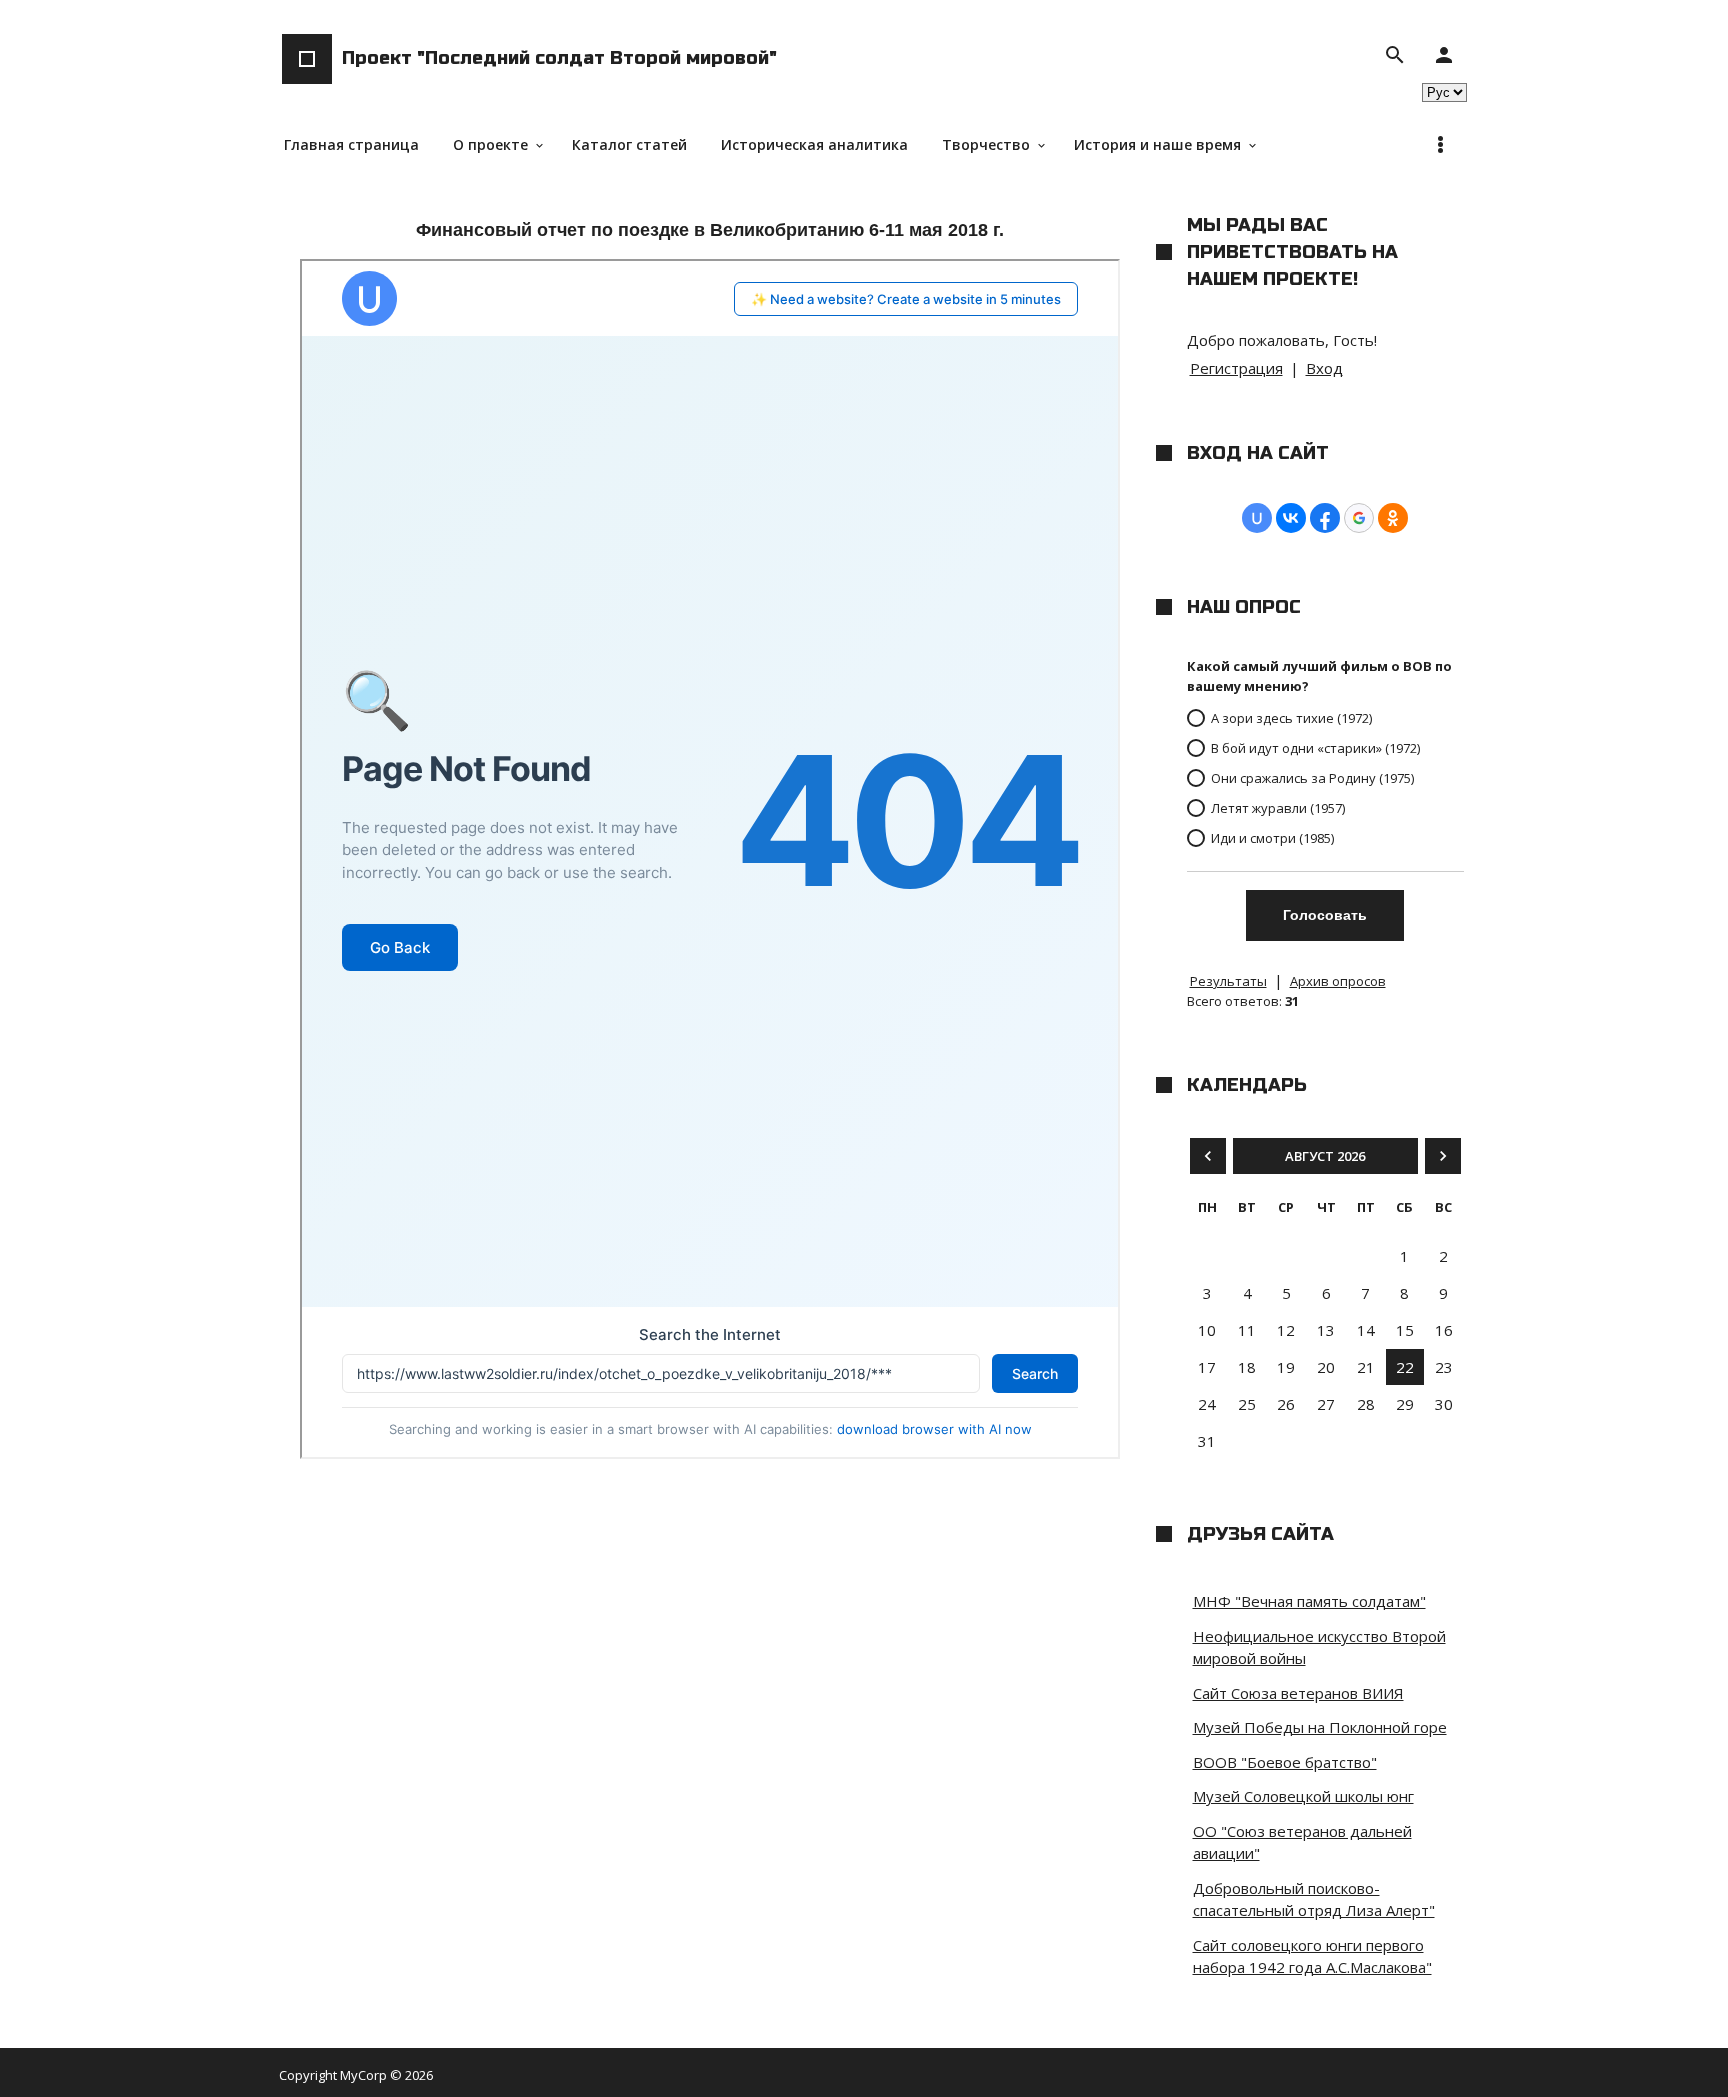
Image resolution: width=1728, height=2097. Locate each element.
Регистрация (1236, 368)
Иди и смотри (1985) (1272, 838)
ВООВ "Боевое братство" (1285, 1762)
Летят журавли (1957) (1278, 808)
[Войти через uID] (1257, 518)
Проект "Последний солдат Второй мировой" (559, 58)
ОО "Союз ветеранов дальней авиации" (1302, 1842)
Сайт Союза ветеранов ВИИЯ (1298, 1693)
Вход (1324, 368)
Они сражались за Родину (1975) (1312, 778)
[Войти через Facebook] (1325, 518)
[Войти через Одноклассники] (1393, 518)
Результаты (1228, 981)
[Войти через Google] (1359, 518)
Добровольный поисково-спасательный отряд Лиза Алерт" (1314, 1899)
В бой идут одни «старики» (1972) (1315, 748)
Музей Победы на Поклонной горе (1320, 1727)
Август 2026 (1325, 1156)
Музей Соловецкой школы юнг (1303, 1796)
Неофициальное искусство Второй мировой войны (1319, 1647)
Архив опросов (1338, 981)
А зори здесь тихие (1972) (1291, 718)
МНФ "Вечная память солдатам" (1309, 1601)
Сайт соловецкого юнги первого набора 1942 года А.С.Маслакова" (1312, 1956)
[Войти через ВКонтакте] (1291, 518)
